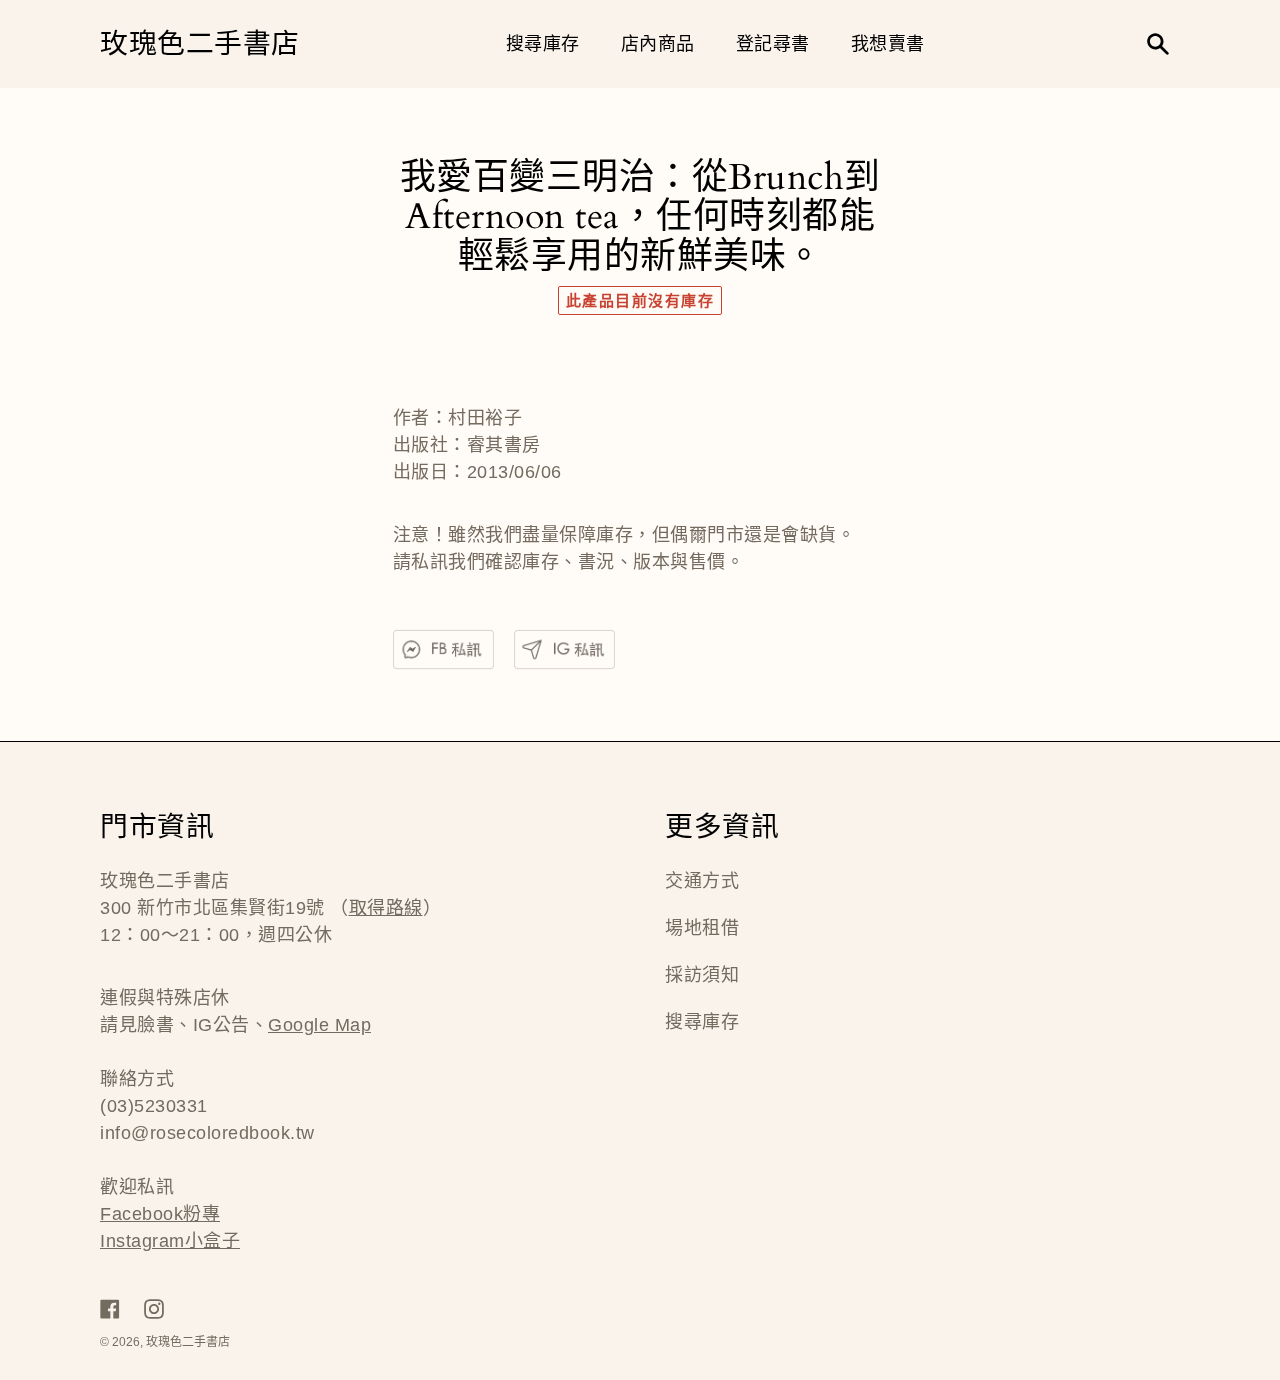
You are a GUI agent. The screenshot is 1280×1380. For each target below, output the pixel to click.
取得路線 (386, 908)
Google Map (319, 1025)
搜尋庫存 (702, 1022)
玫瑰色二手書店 (200, 44)
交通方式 (702, 881)
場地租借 (702, 928)
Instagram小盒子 (170, 1241)
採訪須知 (702, 975)
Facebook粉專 (160, 1214)
